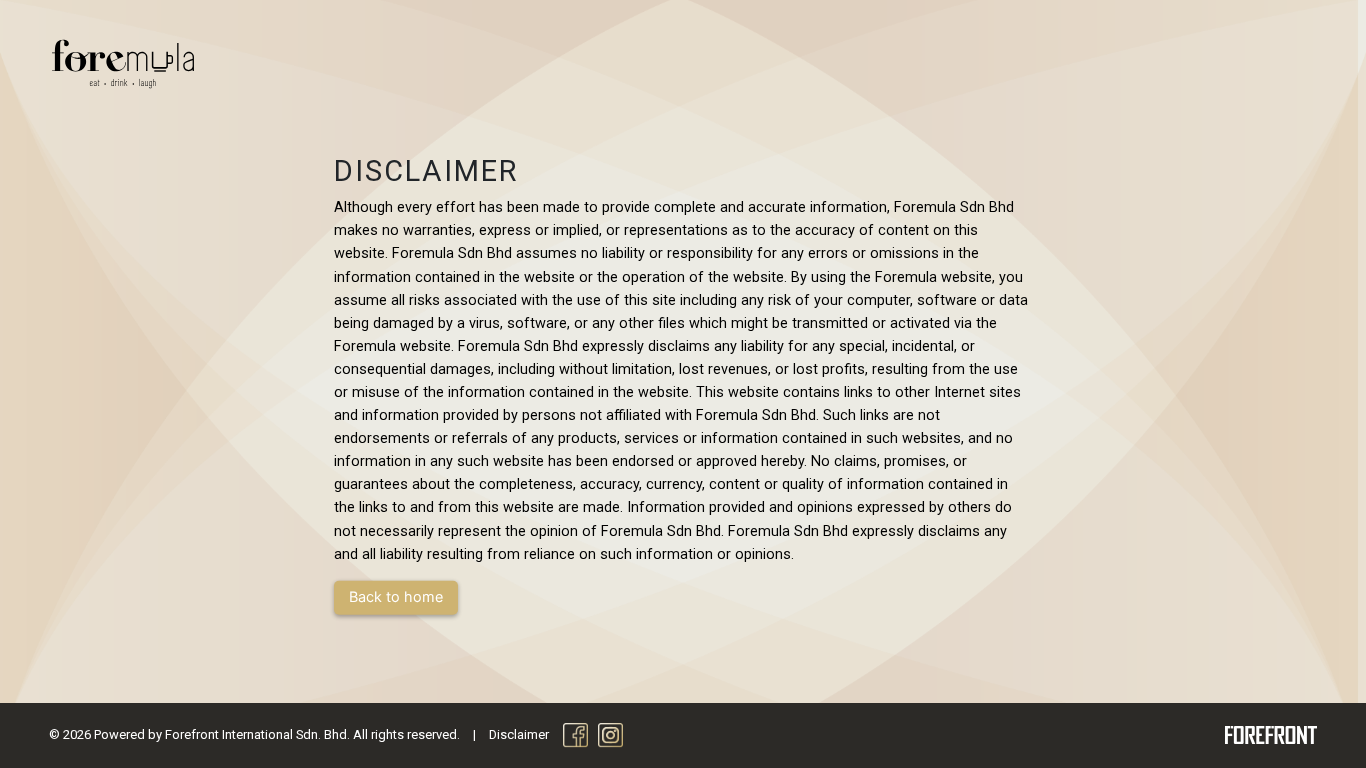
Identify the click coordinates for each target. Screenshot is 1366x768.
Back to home (396, 596)
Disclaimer (519, 734)
